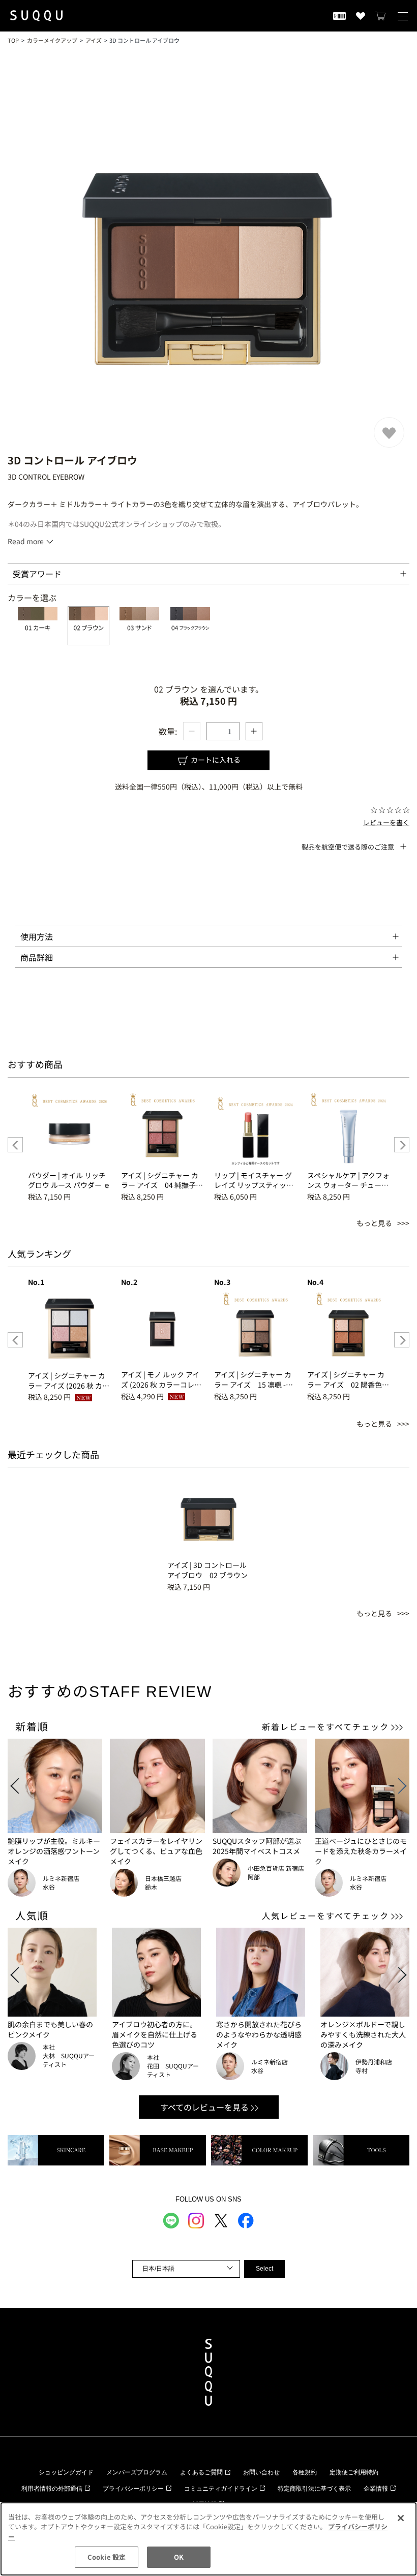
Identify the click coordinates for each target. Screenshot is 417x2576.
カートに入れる (215, 760)
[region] (208, 2539)
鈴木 (151, 1887)
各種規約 (305, 2472)
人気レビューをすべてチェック (325, 1915)
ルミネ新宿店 (61, 1878)
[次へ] (402, 1145)
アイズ (94, 40)
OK (179, 2557)
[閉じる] (401, 2518)
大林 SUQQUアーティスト (69, 2060)
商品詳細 (37, 957)
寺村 (362, 2070)
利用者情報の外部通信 (52, 2489)
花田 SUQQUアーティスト (173, 2070)
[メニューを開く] (403, 16)
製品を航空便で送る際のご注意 (348, 847)
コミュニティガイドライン (221, 2489)
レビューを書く (386, 822)
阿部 (254, 1877)
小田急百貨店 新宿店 (276, 1868)
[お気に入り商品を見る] (361, 16)
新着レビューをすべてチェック (325, 1726)
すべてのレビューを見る (204, 2107)
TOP (13, 40)
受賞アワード (37, 574)
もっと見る (374, 1223)
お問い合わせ (261, 2472)
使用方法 (37, 936)
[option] (69, 1145)
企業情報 (376, 2489)
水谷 (49, 1887)
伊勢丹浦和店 (374, 2062)
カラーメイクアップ (52, 40)
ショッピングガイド (66, 2472)
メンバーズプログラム (137, 2472)
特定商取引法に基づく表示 (314, 2489)
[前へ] (15, 1145)
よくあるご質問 (201, 2472)
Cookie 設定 (107, 2557)
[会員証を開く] (339, 16)
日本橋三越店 (163, 1878)
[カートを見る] (381, 16)
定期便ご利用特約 (354, 2472)
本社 (49, 2047)
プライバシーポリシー (133, 2489)
